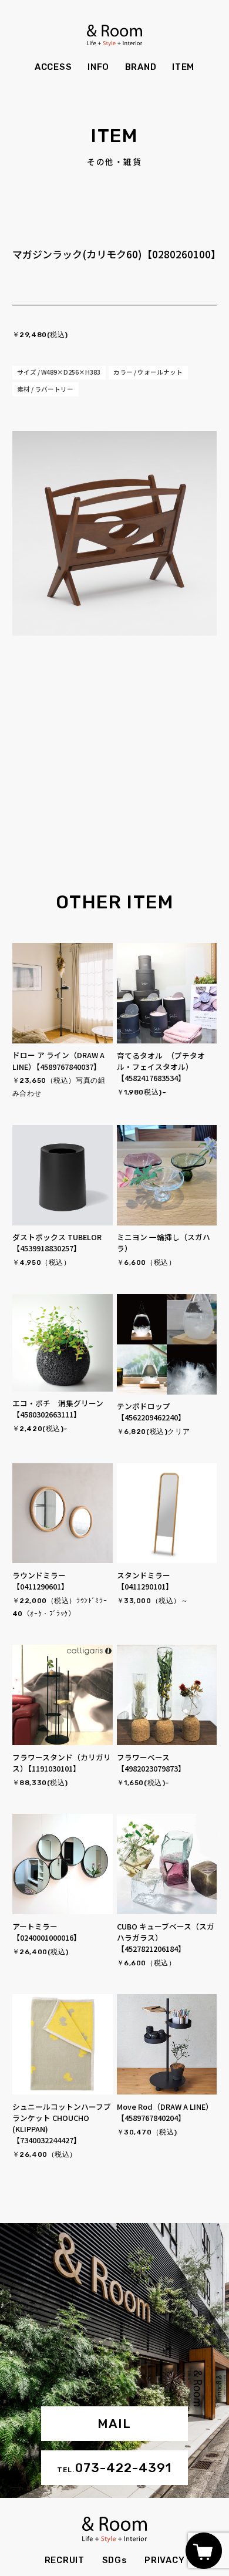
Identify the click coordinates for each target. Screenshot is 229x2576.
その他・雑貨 (114, 162)
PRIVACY (164, 2560)
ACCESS (53, 67)
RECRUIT (65, 2560)
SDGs (115, 2560)
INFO (98, 67)
